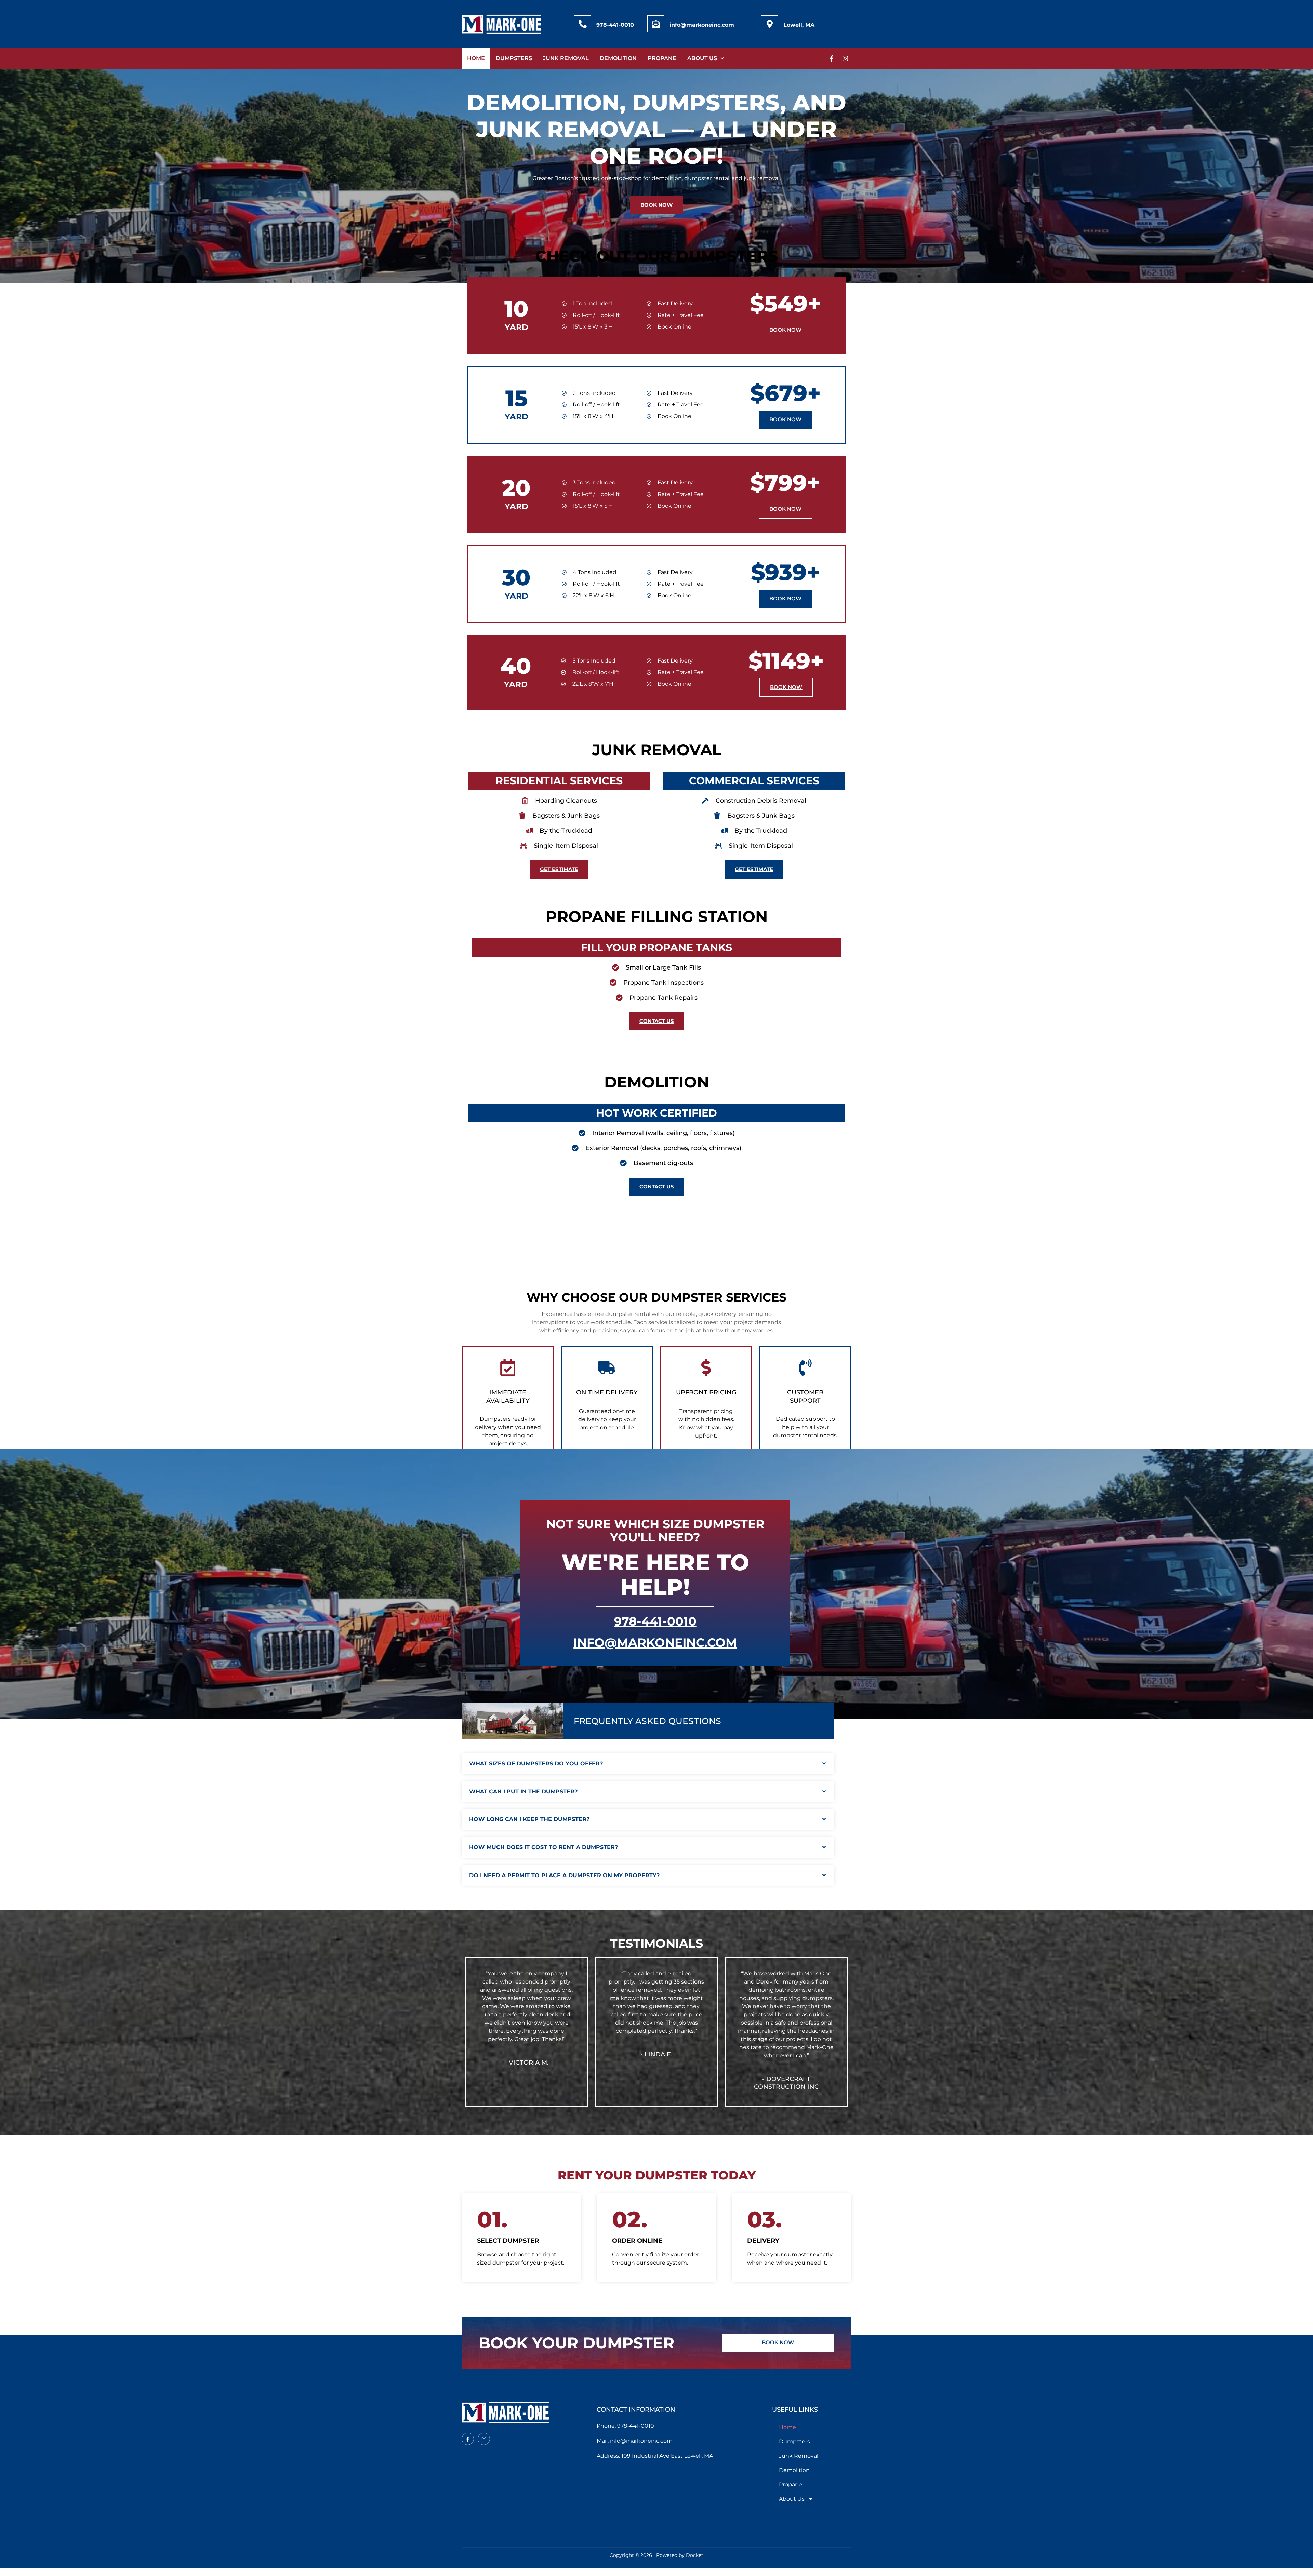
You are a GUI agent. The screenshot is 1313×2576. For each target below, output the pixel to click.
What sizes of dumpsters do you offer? (536, 1764)
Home (476, 58)
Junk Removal (566, 58)
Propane (662, 58)
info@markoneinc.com (702, 25)
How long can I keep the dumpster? (529, 1819)
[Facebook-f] (832, 58)
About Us (702, 58)
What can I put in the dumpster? (523, 1792)
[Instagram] (845, 58)
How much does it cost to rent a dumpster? (543, 1847)
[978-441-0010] (583, 24)
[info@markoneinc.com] (656, 24)
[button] (648, 1764)
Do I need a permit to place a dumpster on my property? (564, 1875)
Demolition (618, 58)
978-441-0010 (615, 25)
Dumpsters (514, 58)
